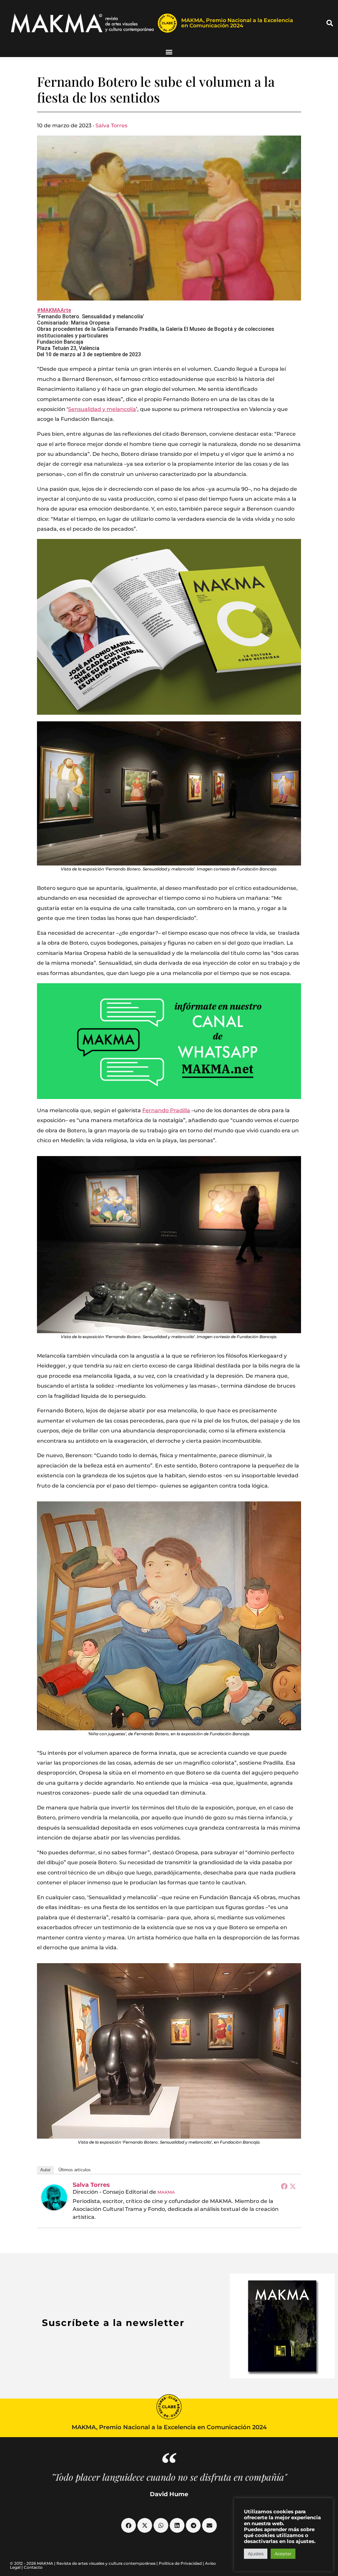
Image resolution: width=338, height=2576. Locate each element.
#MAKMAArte (54, 310)
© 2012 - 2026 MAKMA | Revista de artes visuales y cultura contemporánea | (84, 2563)
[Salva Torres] (54, 2197)
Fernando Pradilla (166, 1110)
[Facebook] (284, 2186)
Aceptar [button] (283, 2554)
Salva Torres (111, 126)
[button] (330, 23)
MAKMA (166, 2192)
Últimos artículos (75, 2170)
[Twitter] (293, 2186)
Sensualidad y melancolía (102, 409)
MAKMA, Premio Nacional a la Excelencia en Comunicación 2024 (237, 23)
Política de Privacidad (180, 2563)
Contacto (33, 2567)
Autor (45, 2170)
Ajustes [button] (256, 2554)
